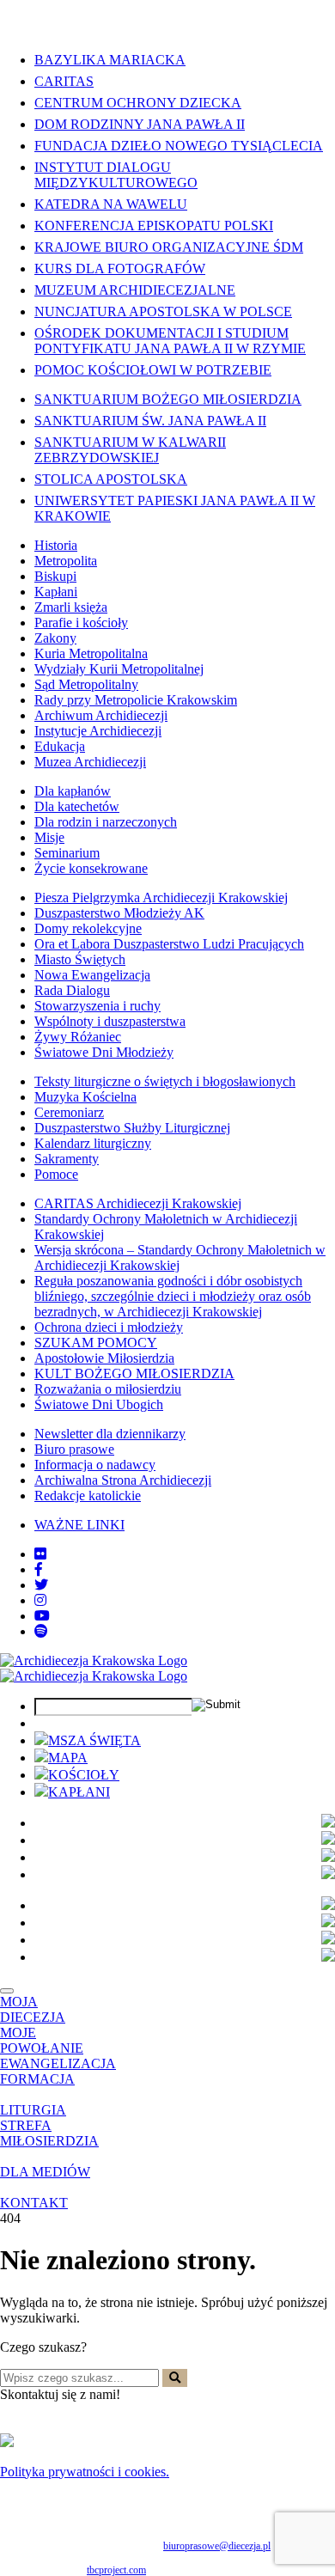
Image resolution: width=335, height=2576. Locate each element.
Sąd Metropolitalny (86, 684)
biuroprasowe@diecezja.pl (217, 2546)
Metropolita (66, 561)
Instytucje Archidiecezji (98, 731)
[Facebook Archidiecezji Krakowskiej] (39, 1569)
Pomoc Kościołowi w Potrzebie (153, 370)
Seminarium (67, 853)
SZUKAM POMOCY (96, 1343)
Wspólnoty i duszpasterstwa (110, 1021)
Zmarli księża (71, 607)
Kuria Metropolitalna (91, 653)
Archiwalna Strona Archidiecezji (123, 1480)
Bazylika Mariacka (110, 60)
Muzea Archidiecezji (90, 762)
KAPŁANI (79, 1792)
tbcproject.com (116, 2570)
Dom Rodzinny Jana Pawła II (140, 124)
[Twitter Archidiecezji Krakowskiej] (41, 1585)
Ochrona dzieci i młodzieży (109, 1327)
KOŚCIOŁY (84, 1775)
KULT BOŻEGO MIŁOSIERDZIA (134, 1373)
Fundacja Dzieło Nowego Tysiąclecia (179, 146)
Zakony (55, 638)
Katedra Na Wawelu (111, 204)
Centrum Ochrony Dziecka (138, 103)
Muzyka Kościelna (85, 1097)
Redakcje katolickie (88, 1496)
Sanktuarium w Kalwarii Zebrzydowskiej (130, 450)
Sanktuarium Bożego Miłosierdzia (168, 399)
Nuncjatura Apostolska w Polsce (163, 311)
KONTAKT (34, 2203)
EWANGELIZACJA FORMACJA (58, 2071)
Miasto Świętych (80, 959)
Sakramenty (67, 1159)
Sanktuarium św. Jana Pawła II (150, 421)
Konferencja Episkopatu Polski (154, 226)
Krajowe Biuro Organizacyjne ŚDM (169, 247)
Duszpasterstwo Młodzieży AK (119, 913)
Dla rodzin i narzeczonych (106, 822)
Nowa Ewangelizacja (92, 975)
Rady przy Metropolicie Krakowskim (136, 700)
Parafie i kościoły (81, 623)
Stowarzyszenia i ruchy (97, 1006)
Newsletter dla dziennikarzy (110, 1434)
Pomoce (56, 1174)
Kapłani (56, 592)
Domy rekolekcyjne (88, 928)
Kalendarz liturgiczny (93, 1143)
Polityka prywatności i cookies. (85, 2472)
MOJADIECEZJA (33, 2009)
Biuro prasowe (74, 1449)
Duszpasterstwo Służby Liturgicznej (132, 1128)
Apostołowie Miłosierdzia (104, 1358)
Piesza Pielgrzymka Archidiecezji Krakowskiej (161, 897)
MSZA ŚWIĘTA (94, 1740)
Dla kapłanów (73, 791)
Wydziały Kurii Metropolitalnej (119, 669)
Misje (49, 837)
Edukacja (60, 746)
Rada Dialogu (72, 990)
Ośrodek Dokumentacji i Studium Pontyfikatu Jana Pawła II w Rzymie (170, 341)
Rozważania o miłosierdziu (108, 1389)
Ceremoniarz (69, 1112)
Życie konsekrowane (91, 868)
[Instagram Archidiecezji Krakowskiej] (40, 1600)
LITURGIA (33, 2110)
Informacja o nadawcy (95, 1465)
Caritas (64, 81)
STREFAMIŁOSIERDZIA (49, 2133)
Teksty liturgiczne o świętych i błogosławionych (165, 1081)
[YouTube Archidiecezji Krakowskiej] (42, 1616)
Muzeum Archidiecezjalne (135, 290)
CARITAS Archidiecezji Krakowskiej (138, 1203)
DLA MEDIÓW (45, 2172)
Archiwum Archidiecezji (101, 715)
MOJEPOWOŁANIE (42, 2040)
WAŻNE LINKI (79, 1525)
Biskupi (55, 576)
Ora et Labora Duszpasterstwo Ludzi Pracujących (169, 944)
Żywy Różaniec (78, 1037)
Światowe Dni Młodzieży (104, 1052)
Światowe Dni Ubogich (99, 1404)
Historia (56, 545)
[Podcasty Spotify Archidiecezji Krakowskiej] (41, 1631)
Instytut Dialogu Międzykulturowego (116, 175)
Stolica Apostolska (111, 479)
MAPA (68, 1758)
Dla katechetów (77, 806)
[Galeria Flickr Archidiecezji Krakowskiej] (40, 1554)
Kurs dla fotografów (120, 269)
